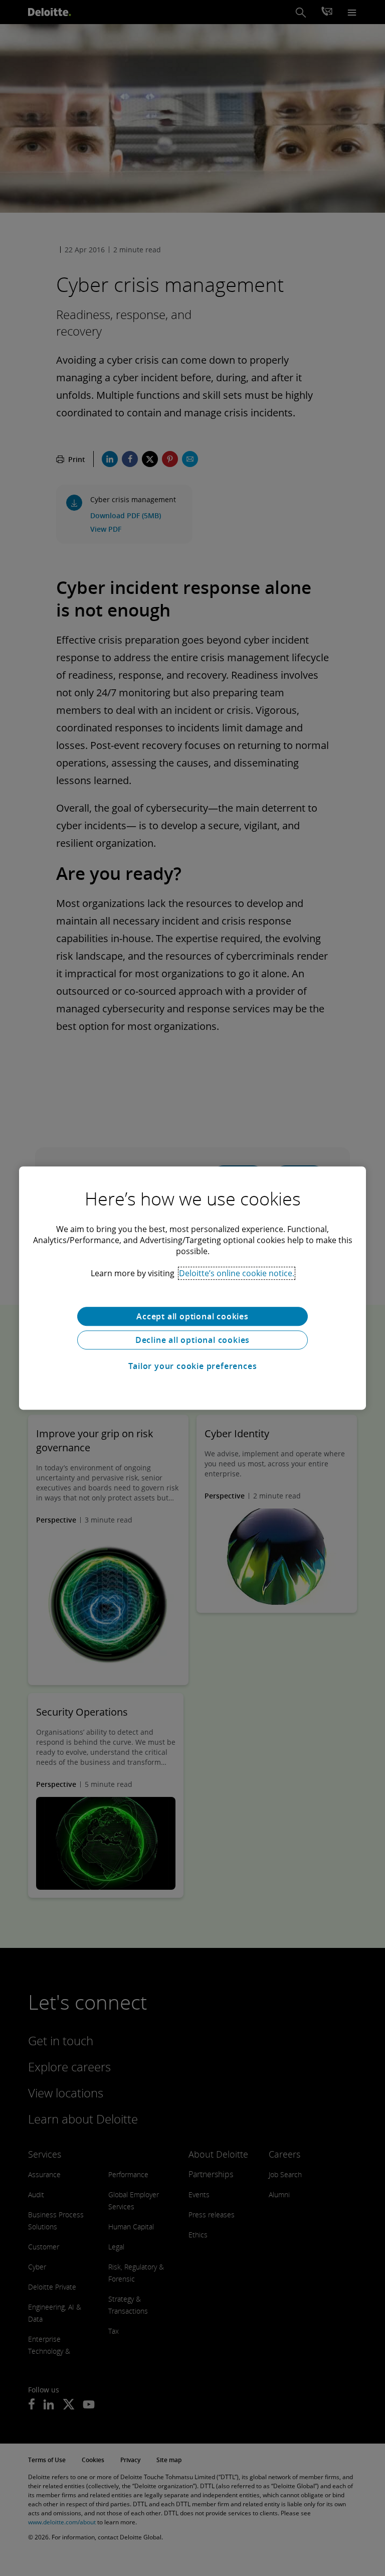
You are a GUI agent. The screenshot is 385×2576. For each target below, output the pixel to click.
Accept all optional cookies (192, 1316)
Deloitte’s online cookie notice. (237, 1273)
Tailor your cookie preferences (193, 1366)
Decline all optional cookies (192, 1340)
